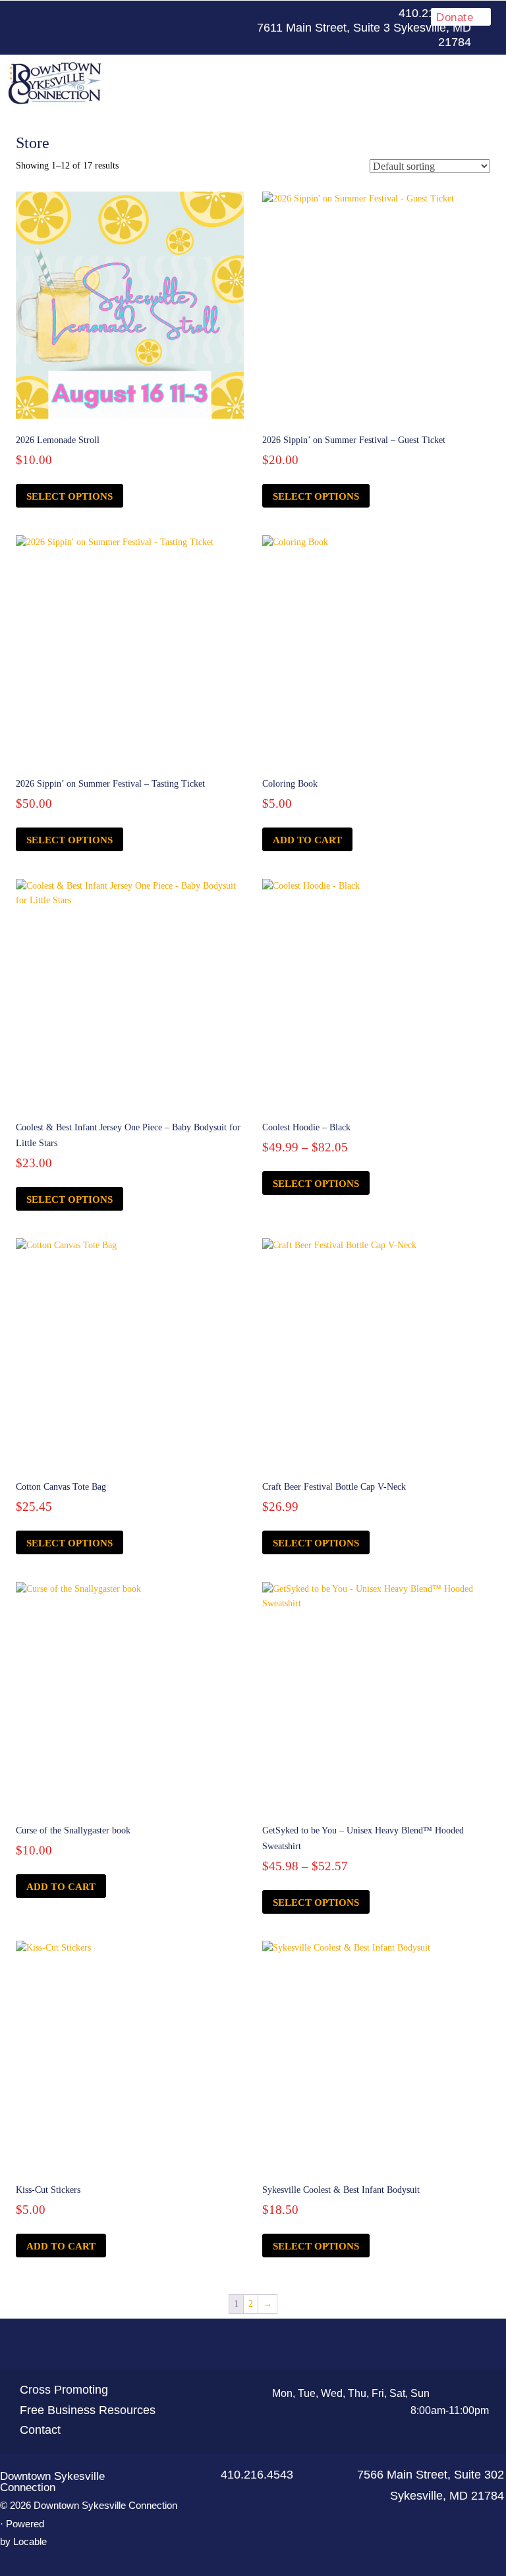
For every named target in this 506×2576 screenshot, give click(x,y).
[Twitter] (181, 14)
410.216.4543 (257, 2475)
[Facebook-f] (159, 14)
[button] (308, 83)
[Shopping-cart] (300, 2344)
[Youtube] (202, 14)
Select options (70, 496)
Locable (30, 2541)
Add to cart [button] (307, 840)
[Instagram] (223, 14)
